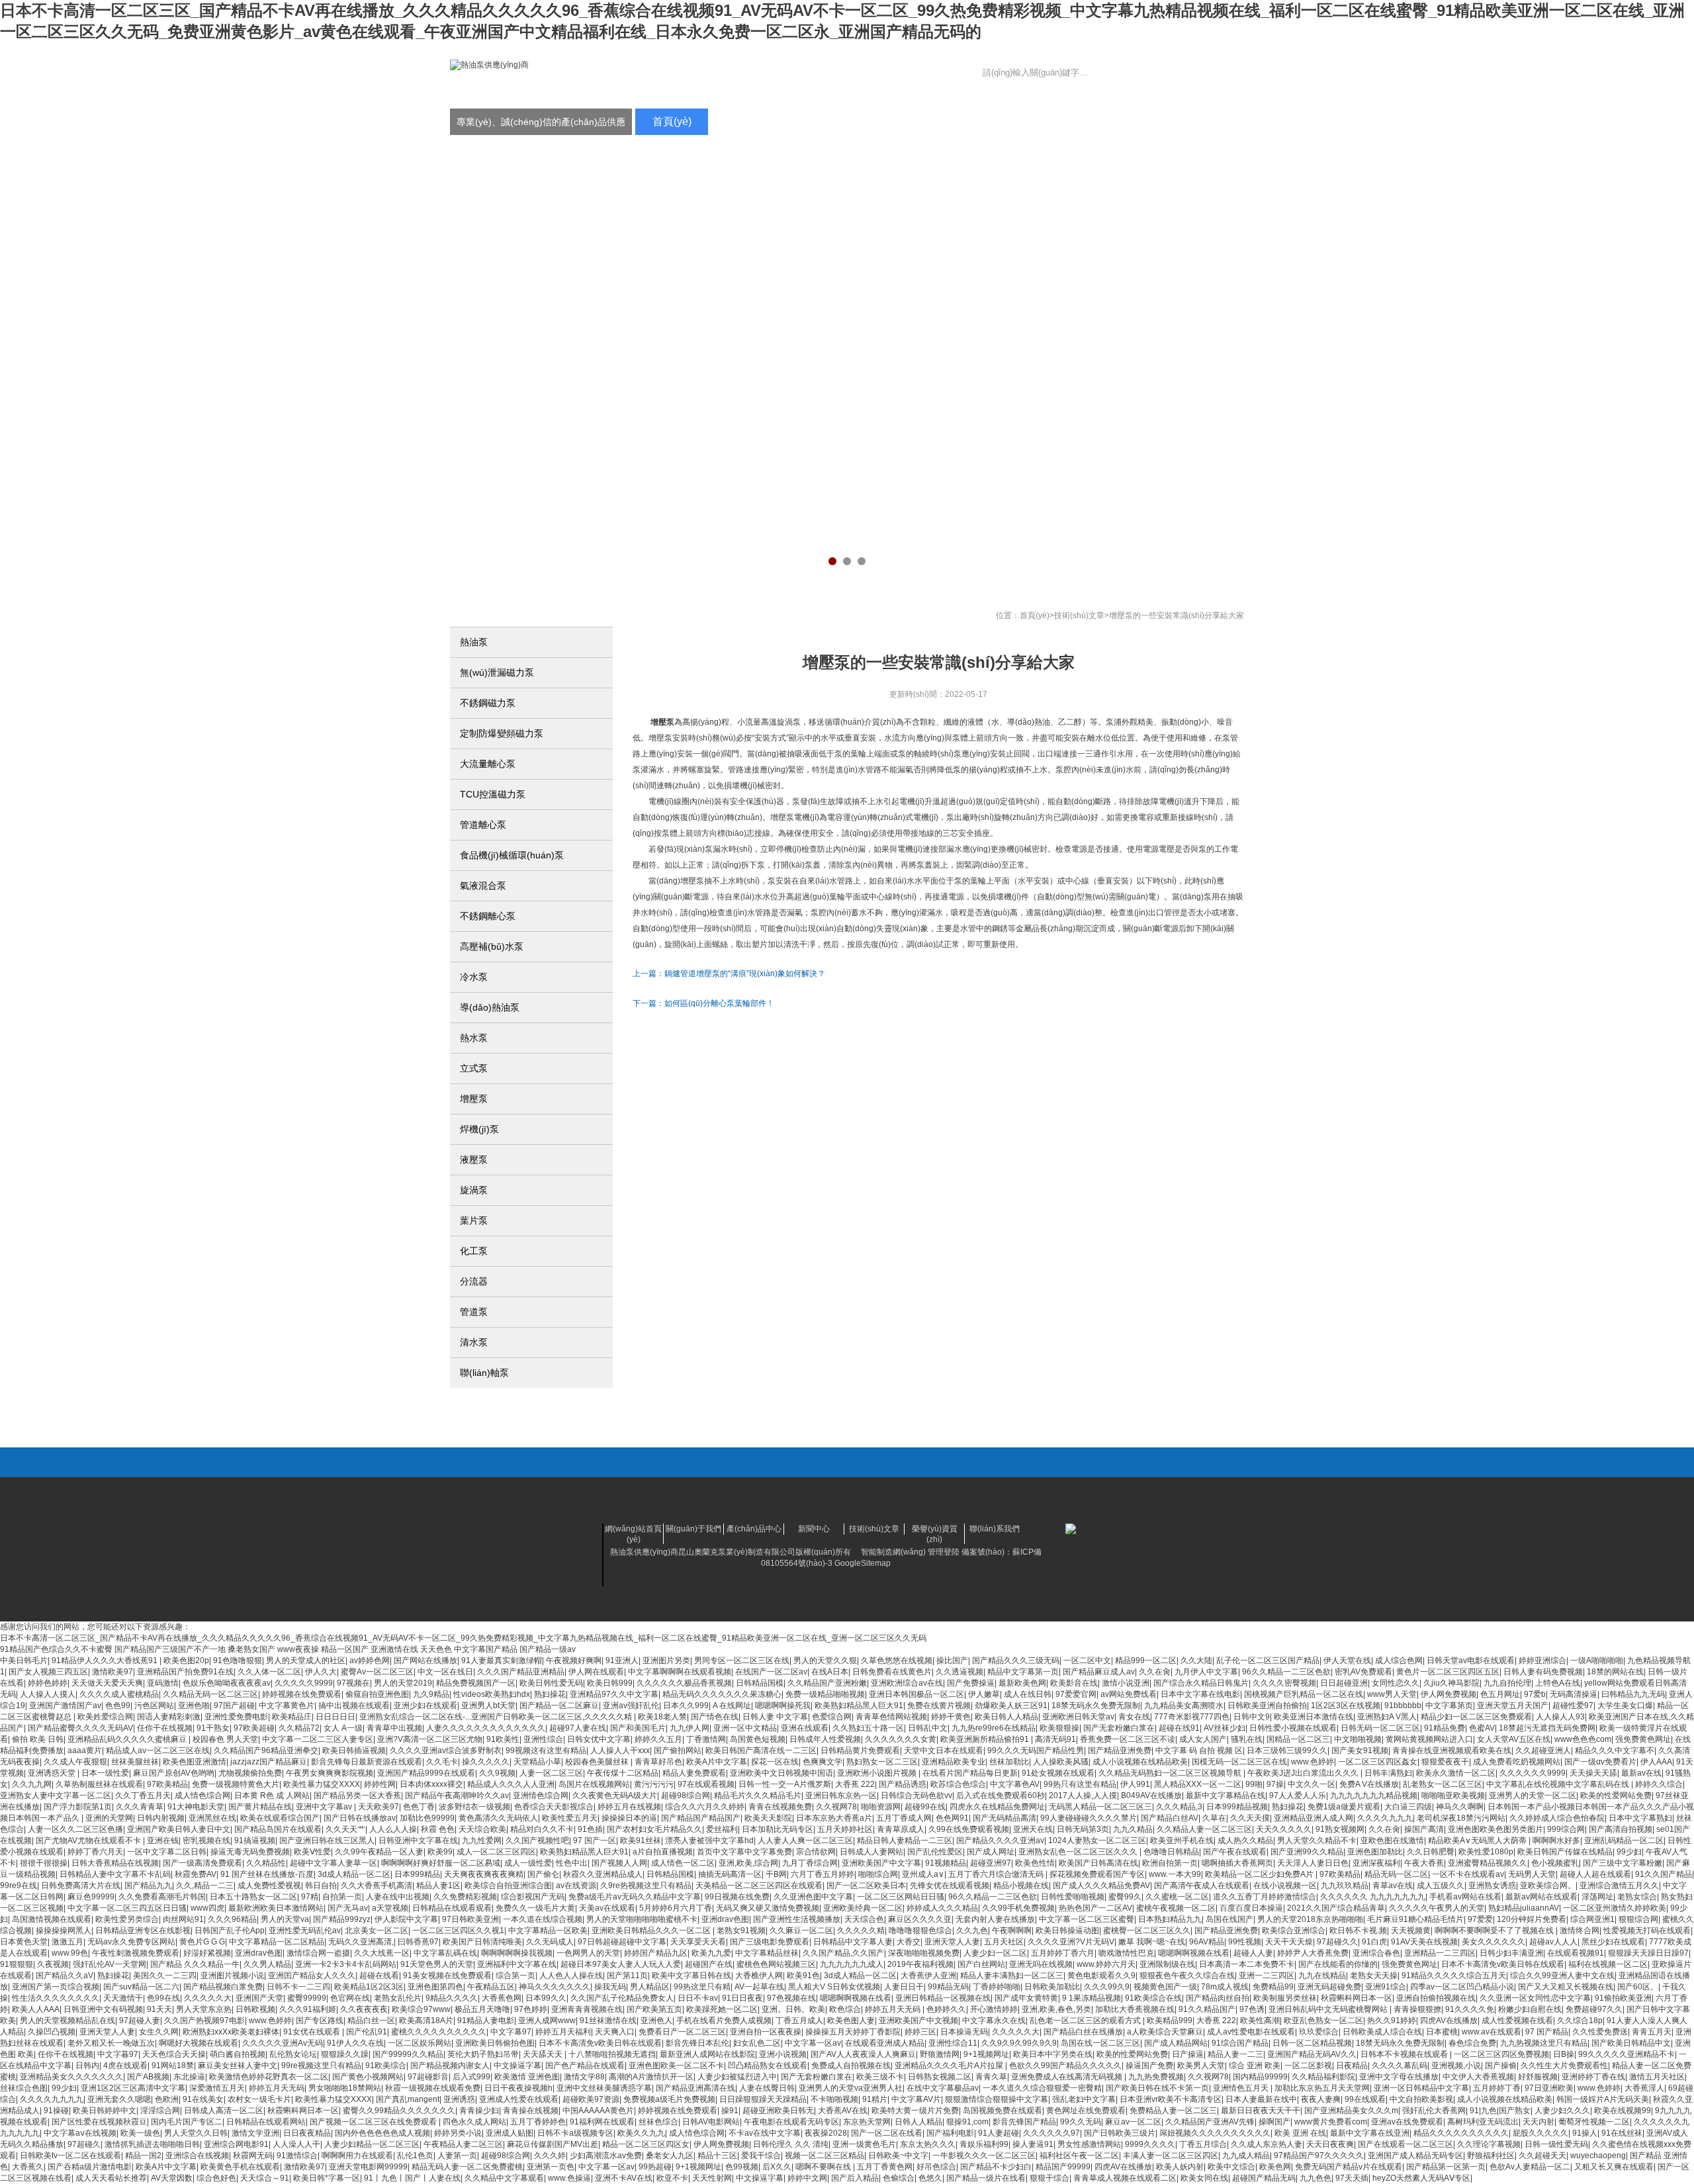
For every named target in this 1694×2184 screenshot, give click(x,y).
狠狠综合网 (1638, 1919)
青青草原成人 (901, 1829)
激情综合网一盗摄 (318, 1953)
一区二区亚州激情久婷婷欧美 (1615, 1908)
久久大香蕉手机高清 (377, 1886)
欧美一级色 (140, 2133)
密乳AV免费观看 (1363, 1672)
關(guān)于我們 (748, 121)
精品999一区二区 (1146, 1661)
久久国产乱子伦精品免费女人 (622, 1998)
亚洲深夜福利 (1376, 1863)
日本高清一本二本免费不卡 (1247, 1964)
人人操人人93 (1560, 1717)
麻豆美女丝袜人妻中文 (238, 2066)
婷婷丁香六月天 (95, 1852)
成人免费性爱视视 (269, 1886)
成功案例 (1128, 121)
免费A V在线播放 (1369, 1784)
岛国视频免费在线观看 (1003, 2111)
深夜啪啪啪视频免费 (924, 1953)
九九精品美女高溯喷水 (1184, 1706)
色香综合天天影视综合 (554, 1807)
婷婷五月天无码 (894, 2009)
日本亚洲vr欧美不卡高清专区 (1171, 2099)
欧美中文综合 (1231, 2167)
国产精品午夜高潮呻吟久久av (457, 1796)
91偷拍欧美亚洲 (1623, 1998)
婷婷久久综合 (1659, 1784)
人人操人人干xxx (620, 1751)
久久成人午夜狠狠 (75, 1762)
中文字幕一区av (813, 2043)
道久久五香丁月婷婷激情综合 (1265, 1897)
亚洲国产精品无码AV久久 (1312, 2054)
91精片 (875, 2099)
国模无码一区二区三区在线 (1239, 1762)
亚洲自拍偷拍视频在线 (1436, 1998)
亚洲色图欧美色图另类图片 (1495, 1829)
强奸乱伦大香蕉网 (1434, 2111)
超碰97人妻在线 (578, 1728)
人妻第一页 (457, 2156)
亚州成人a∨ (923, 1874)
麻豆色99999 (91, 1897)
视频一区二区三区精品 (825, 2156)
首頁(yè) (672, 121)
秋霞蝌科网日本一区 (1357, 1998)
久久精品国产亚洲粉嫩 (827, 1683)
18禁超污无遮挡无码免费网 (1547, 1728)
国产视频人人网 (619, 1863)
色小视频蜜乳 (1555, 1863)
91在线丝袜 (1622, 2133)
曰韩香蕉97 (418, 1942)
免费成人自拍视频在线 (851, 2066)
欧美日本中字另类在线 (1053, 2054)
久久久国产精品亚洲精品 (521, 1672)
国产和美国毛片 (638, 1728)
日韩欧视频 (255, 2009)
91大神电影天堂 (196, 1807)
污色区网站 (154, 1706)
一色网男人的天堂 (588, 1953)
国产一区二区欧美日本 (866, 1886)
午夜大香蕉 (1424, 1863)
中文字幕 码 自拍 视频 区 (1199, 1751)
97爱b (1535, 1694)
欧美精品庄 (292, 1717)
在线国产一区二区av (771, 1672)
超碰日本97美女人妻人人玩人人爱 (621, 1964)
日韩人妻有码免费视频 (1543, 1672)
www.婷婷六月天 (1106, 1964)
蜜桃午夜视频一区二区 (1176, 1908)
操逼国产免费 (1149, 2066)
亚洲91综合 (1386, 1987)
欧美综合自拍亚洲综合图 (508, 1886)
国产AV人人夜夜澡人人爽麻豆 (863, 2054)
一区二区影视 (1308, 2066)
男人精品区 (650, 1987)
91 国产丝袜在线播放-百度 (267, 1874)
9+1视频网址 (986, 2054)
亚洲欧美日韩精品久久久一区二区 (652, 1931)
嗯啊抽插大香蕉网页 (1237, 1863)
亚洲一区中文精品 (745, 1728)
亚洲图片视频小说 (232, 1976)
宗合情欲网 (816, 1852)
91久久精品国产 (1207, 2009)
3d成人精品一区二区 (354, 1874)
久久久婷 (550, 2156)
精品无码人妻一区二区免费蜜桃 (467, 2167)
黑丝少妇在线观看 (1613, 1942)
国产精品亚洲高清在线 (695, 2088)
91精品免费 (1445, 1728)
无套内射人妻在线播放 (995, 1919)
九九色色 (1315, 2178)
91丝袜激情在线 (608, 2021)
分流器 (474, 1281)
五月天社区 (1004, 1942)
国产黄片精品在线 (260, 1807)
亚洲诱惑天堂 (53, 1773)
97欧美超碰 (254, 1728)
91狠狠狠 (17, 1964)
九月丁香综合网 (810, 1863)
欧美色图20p (186, 1661)
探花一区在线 (775, 1762)
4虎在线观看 (125, 2066)
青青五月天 (1652, 2032)
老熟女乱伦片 (398, 1998)
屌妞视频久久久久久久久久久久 (1215, 2133)
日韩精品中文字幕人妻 (853, 1942)
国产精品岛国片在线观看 (278, 1829)
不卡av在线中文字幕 (765, 2133)
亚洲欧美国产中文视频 (918, 2021)
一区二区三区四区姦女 (1378, 1762)
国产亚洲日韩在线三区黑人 (327, 1841)
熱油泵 (474, 642)
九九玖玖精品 (1345, 1886)
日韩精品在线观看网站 (266, 2122)
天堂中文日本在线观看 (944, 1751)
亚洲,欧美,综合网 (748, 1863)
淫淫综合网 (160, 2111)
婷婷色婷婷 (48, 1683)
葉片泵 (474, 1220)
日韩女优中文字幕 (599, 1739)
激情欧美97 (112, 1672)
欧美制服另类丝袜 (1285, 1998)
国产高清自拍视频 (1621, 1829)
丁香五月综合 (1203, 2144)
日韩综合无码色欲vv (916, 1796)
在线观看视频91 (1576, 1953)
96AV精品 (1207, 1942)
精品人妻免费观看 (694, 1773)
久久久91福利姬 (308, 2009)
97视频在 (353, 1683)
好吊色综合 (936, 2167)
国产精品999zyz (342, 1919)
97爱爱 (1480, 1919)
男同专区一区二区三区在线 (742, 1661)
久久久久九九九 (1385, 1818)
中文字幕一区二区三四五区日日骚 (127, 1908)
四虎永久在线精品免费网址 (997, 1807)
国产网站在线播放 (425, 1661)
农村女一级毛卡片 (259, 2099)
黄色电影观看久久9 (1101, 1976)
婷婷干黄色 (951, 1717)
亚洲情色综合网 (541, 1796)
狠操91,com (967, 2122)
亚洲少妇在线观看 (425, 1706)
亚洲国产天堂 (259, 1998)
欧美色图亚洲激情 (195, 1762)
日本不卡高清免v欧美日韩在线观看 (1503, 1964)
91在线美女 (203, 2099)
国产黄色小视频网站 (368, 2077)
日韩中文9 (1252, 1717)
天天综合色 (864, 1919)
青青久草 (991, 2077)
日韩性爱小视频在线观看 (1293, 1728)
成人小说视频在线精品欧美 (1140, 1762)
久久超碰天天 (1542, 2156)
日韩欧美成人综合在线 (1382, 2032)
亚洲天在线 (1033, 1829)
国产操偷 (1501, 2066)
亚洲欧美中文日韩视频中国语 (781, 1773)
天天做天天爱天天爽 (107, 1683)
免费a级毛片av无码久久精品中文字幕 (635, 1897)
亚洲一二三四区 (1267, 1976)
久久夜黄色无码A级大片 (615, 1796)
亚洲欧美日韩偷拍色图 (495, 2043)
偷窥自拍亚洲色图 (377, 1694)
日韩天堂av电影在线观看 (1471, 1661)
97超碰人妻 (140, 2021)
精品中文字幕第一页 (1023, 1672)
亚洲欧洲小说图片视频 (878, 1773)
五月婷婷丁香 (1497, 2088)
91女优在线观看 (313, 2032)
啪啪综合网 (878, 1874)
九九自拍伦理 (1507, 1683)
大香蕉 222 (855, 1784)
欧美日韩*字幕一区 (327, 2178)
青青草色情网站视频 (891, 1717)
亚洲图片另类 (666, 1661)
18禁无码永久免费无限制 (1096, 1706)
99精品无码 (948, 1987)
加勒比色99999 (427, 1818)
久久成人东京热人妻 (1267, 2144)
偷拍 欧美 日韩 (38, 1739)
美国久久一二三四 (165, 1976)
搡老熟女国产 (251, 1649)
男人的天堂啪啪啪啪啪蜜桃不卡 (642, 1919)
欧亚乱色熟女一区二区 (1323, 2021)
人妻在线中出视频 (398, 1897)
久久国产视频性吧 (537, 1841)
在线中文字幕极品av (943, 2088)
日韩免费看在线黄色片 (892, 1672)
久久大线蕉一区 (382, 1953)
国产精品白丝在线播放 (1083, 2032)
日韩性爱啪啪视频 (1073, 1897)
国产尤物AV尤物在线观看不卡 (89, 1841)
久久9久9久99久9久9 (1019, 2043)
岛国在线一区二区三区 (1100, 2043)
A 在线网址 (732, 1706)
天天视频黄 (1411, 1931)
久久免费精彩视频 (465, 1897)
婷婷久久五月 (658, 1739)
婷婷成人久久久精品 (942, 1908)
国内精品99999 (1260, 2077)
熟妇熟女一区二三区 (882, 1762)
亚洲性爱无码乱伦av (305, 1931)
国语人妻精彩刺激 (169, 1717)
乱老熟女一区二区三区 (1443, 1784)
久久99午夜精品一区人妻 (379, 1852)
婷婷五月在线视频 (629, 1807)
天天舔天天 (544, 2054)
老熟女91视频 (741, 1931)
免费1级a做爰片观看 (1344, 1807)
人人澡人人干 (296, 2144)
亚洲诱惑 (459, 2099)
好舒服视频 (1538, 2077)
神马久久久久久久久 (555, 1987)
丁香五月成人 (799, 2021)
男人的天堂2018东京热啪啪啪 (1310, 1919)
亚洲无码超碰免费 (1329, 1987)
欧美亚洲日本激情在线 (1314, 1717)
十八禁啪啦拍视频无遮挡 (612, 2054)
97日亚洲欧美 (1549, 2088)
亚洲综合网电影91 (236, 2144)
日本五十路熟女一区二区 (253, 1897)
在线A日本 (830, 1672)
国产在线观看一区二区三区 (1405, 2144)
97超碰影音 (428, 2077)
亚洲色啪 (194, 1706)
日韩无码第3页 (1083, 1829)
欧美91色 (803, 1976)
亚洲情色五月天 (1242, 2088)
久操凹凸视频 (52, 2032)
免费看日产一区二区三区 (682, 2032)
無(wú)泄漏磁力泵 (497, 672)
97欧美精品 (167, 1784)
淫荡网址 (1597, 1897)
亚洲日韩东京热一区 (841, 1796)
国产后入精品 (855, 2178)
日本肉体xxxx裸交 (431, 1784)
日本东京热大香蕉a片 (834, 1818)
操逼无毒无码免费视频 (250, 1852)
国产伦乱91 (367, 2032)
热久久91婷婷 (1392, 2021)
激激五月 (67, 1942)
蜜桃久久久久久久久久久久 (439, 2032)
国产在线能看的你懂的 (1338, 1964)
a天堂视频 (390, 1908)
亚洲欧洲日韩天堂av (1078, 1717)
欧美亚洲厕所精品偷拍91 (986, 1739)
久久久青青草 (140, 1807)
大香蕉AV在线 (843, 2111)
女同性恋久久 (1396, 1683)
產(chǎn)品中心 (824, 121)
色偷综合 (899, 2178)
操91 (730, 2111)
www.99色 (70, 1953)
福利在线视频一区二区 (1608, 1964)
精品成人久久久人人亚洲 (511, 1784)
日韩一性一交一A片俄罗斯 (785, 1784)
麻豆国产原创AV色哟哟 (174, 1773)
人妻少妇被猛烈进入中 (737, 2077)
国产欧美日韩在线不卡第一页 (1157, 2088)
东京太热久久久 (928, 2144)
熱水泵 (474, 1038)
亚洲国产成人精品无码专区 (1415, 2156)
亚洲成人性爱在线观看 (519, 2099)
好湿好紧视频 (207, 1953)
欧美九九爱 (711, 1953)
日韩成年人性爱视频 (825, 1739)
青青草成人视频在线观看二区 (1125, 2178)
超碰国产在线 (709, 1964)
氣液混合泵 (483, 886)
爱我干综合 (761, 2156)
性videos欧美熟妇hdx (492, 1694)
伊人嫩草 (984, 1694)
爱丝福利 (722, 1829)
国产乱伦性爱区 (935, 1852)
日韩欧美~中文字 (898, 2156)
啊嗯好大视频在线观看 (199, 2043)
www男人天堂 (1392, 1694)
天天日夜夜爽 (1330, 2144)
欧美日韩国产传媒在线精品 (1565, 1852)
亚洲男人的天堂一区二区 (1533, 1796)
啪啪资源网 (881, 1807)
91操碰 (56, 2111)
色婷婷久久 (946, 2009)
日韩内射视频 (161, 1818)
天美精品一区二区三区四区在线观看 (759, 1886)
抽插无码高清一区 (730, 1874)
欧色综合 (845, 2009)
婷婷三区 (920, 2032)
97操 (1275, 1784)
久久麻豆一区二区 (801, 1931)
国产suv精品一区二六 (141, 1987)
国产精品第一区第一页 (1446, 2167)
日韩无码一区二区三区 (1380, 1728)
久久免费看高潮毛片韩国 (162, 1897)
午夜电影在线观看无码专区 (791, 2122)
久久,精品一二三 (205, 1886)
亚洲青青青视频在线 (587, 2009)
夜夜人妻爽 (1321, 2099)
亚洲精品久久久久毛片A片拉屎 (950, 2066)
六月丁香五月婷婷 (823, 1874)
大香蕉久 (28, 2167)
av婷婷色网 (370, 1661)
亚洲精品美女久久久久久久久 (71, 2077)
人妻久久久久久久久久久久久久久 (486, 1728)
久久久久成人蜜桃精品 (119, 1694)
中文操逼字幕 (517, 2066)
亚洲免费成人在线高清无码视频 (1068, 2077)
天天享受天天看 (698, 1942)
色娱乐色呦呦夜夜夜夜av (227, 1683)
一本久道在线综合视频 (543, 1919)
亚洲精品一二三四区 (1440, 1953)
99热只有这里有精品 (1080, 1784)
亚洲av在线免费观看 (1407, 2122)
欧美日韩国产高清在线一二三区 (761, 1751)
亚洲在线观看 (805, 1728)
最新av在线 (1641, 1773)
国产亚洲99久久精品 (1307, 1852)
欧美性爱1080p (1486, 1852)
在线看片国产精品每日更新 (970, 1773)
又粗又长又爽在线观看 (1614, 2167)
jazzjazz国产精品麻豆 (269, 1762)
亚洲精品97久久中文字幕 (614, 1694)
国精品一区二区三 (1298, 1739)
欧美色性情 (1035, 1863)
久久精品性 (266, 1863)
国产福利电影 (950, 2133)
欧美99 (440, 1852)
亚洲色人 (656, 2021)
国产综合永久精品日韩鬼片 (1201, 1683)
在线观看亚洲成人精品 (885, 2043)
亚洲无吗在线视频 (1041, 1964)
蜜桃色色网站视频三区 (776, 1964)
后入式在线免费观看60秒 (1001, 1796)
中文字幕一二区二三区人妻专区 (318, 1739)
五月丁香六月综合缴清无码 (997, 1874)
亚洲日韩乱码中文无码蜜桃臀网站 (1329, 2009)
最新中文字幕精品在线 (1226, 1796)
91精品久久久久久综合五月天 (1454, 1976)
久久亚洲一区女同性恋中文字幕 (1535, 1998)
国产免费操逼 (971, 1683)
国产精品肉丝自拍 (1218, 1998)
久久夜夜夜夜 (364, 2009)
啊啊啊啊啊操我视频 (517, 1953)
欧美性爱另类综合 (127, 1919)
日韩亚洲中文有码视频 (103, 2009)
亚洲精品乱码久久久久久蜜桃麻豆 (128, 1739)
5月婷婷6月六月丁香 (676, 1908)
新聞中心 (900, 121)
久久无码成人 (550, 1942)
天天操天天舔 (1593, 1773)
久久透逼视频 (959, 1672)
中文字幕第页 (1449, 1706)
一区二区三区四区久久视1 (458, 1931)
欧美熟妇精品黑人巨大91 (859, 1706)
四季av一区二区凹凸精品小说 (1462, 1987)
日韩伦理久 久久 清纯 (791, 2144)
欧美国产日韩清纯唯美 (482, 1942)
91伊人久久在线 (355, 2043)
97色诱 (1252, 2009)
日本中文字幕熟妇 (1640, 1818)
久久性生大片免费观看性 (1564, 2066)
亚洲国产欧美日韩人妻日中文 (179, 1829)
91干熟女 (213, 1728)
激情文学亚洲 (255, 2133)
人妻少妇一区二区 (995, 1953)
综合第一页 (515, 1976)
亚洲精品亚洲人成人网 (1314, 1818)
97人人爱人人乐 (1298, 1796)
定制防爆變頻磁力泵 (502, 733)
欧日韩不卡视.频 (1358, 1931)
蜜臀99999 (307, 1998)
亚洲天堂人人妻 (952, 1942)
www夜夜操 (298, 1649)
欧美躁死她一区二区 (722, 2009)
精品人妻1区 (438, 1886)
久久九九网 (32, 1784)
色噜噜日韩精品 (1171, 1852)
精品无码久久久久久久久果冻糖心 (722, 1694)
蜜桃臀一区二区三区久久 (1147, 1931)
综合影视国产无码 (533, 1897)
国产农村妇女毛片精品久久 (654, 1829)
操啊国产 (1274, 2122)
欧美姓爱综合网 (105, 1717)
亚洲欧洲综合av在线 (907, 1683)
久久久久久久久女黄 (901, 1739)
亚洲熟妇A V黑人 (1387, 1717)
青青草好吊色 (658, 1762)
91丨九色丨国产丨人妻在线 (412, 2178)
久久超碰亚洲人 (1543, 1751)
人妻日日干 (904, 1987)
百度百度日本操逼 (1251, 1908)
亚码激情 (163, 1683)
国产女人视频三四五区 (48, 1672)
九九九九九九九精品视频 (1374, 1796)
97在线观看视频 (706, 1784)
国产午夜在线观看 (1235, 1852)
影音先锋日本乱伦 (697, 2043)
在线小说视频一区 (1285, 1886)
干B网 (776, 1874)
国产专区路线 (320, 2021)
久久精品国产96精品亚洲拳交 (266, 1751)
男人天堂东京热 (204, 2009)
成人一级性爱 (528, 1863)
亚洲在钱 (163, 1841)
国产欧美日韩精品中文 (1631, 2043)
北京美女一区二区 (377, 1931)
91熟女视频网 (1340, 1829)
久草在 (1214, 1818)
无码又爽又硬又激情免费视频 (768, 1908)
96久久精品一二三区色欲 (1286, 1672)
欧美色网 (1275, 2167)
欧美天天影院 (768, 1818)
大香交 (909, 1942)
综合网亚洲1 (1592, 1919)
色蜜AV (1482, 1728)
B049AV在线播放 (1151, 1796)
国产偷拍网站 (678, 1751)
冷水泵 (474, 977)
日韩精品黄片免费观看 (860, 1751)
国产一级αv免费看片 (1600, 1762)
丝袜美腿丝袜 (135, 1762)
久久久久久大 (208, 1998)
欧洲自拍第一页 (1170, 1863)
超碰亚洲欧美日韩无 (778, 2111)
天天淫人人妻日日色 (1313, 1863)
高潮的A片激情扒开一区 (651, 2077)
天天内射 (1538, 2122)
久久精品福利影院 (1323, 2077)
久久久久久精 (861, 1931)
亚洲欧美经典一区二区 (863, 1908)
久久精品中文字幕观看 (504, 2178)
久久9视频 (497, 1773)
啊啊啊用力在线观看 (357, 2156)
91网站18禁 (173, 2066)
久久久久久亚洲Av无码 (283, 2043)
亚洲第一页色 (551, 2167)
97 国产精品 (1547, 2032)
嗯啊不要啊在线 (824, 2167)
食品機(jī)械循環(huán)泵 (512, 855)
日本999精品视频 (1237, 1807)
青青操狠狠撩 (1417, 2009)
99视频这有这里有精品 (546, 1751)
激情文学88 (584, 2077)
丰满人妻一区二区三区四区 (1171, 2156)
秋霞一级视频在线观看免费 (433, 2088)
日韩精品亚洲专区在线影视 (143, 1931)
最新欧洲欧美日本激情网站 (276, 1908)
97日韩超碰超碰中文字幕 (622, 1942)
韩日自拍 (321, 1886)
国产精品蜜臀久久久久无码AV (80, 1728)
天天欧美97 (379, 1807)
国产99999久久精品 (408, 2054)
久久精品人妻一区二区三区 (1204, 1829)
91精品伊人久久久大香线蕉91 (106, 1661)
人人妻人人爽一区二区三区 (805, 1841)
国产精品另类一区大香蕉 (357, 1796)
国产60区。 (1638, 1987)
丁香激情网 (706, 1739)
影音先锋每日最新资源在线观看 (367, 1762)
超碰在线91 (1179, 1728)
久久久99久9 (1107, 1987)
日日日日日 (335, 1717)
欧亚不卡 (672, 2178)
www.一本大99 (1175, 1874)
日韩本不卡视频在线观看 (1405, 2054)
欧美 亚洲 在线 (1300, 2133)
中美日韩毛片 (24, 1661)
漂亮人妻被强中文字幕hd (709, 1841)
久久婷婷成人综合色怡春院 (1557, 1818)
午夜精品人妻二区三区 (463, 2144)
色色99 (118, 1706)
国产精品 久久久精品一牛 (195, 1964)
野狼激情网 (940, 2054)
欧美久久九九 (641, 2133)
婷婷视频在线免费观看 (302, 1694)
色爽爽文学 (823, 1762)
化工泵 (474, 1251)
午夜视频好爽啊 (574, 1661)
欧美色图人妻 (851, 2021)
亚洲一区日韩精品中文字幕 (1421, 2088)
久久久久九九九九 (52, 2099)
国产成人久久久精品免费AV (1101, 1886)
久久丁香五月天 (143, 1796)
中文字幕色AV (1015, 1784)
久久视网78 (836, 1807)
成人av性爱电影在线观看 (1251, 2032)
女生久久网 (159, 2032)
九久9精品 (431, 1694)
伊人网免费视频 (1449, 1694)
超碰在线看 (379, 1976)
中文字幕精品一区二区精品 (277, 1942)
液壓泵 (474, 1160)
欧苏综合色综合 (958, 1784)
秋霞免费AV (196, 1874)
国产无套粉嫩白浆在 (1119, 1728)
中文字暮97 (118, 2054)
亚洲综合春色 (1376, 1953)
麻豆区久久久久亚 (920, 1919)
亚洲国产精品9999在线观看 (426, 1773)
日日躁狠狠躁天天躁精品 (763, 2099)
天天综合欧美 (482, 1829)
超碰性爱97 (1573, 1706)
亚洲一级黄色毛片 (864, 2144)
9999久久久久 (1150, 2144)
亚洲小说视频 (783, 2054)
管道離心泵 (483, 825)
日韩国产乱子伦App (230, 1931)
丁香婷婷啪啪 (997, 1987)
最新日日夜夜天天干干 (1261, 2111)
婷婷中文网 (807, 2178)
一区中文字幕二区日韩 (167, 1852)
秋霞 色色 (438, 1829)
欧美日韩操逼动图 (1067, 1931)
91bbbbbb (1403, 1706)
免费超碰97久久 (1594, 2009)
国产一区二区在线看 (887, 2133)
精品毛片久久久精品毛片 (758, 1796)
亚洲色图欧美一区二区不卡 (676, 2066)
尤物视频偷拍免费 (250, 1773)
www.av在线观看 (1492, 2032)
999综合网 (1566, 1829)
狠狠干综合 (1049, 2178)
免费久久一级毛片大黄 (535, 1908)
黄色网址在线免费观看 (1086, 2111)
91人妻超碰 (999, 2133)
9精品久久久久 (452, 1998)
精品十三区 (717, 2156)
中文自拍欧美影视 (1421, 2099)
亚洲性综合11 (953, 2043)
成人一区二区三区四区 (496, 1852)
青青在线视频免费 (780, 1807)
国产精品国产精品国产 (701, 1818)
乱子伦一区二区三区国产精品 (1268, 1661)
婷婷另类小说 (458, 2133)
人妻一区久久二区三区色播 (75, 1829)
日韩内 (87, 2066)
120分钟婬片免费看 (1532, 1919)
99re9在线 (19, 1886)
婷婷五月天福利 (563, 2032)
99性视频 (1245, 1942)
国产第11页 (627, 1976)
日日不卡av (698, 1998)
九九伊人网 (690, 1728)
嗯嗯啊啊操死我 (783, 1706)
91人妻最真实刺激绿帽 (502, 1661)
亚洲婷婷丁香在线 (1593, 2077)
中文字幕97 (511, 2032)
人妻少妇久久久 (1562, 2111)
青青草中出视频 (394, 1728)
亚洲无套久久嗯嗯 (119, 2099)
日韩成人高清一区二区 (224, 2111)
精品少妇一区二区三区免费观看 (1476, 1717)
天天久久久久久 (1284, 1829)
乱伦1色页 (415, 2156)
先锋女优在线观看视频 (950, 1886)
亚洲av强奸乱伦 (631, 1706)
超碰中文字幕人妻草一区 (334, 1863)
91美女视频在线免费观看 (447, 1976)
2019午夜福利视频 (920, 1964)
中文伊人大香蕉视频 (1478, 2077)
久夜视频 (53, 1964)
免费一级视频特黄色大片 (236, 1784)
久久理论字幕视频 (1489, 2144)
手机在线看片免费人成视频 (724, 2021)
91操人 (1585, 2133)
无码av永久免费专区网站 (131, 1942)
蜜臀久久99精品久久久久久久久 (399, 2111)
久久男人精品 (267, 1964)
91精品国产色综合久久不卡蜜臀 (56, 1649)
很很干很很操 (44, 1863)
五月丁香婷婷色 (538, 2122)
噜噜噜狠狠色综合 (920, 1931)
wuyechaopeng (1598, 2156)
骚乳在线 (1247, 1739)
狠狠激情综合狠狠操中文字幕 (997, 2099)
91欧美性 (503, 1739)
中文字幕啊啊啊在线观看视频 (680, 1672)
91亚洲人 (622, 1661)
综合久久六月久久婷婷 (705, 1807)
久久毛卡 (442, 1762)
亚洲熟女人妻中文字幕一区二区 (56, 1796)
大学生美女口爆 (1625, 1706)
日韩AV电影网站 (711, 2122)
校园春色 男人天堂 (225, 1739)
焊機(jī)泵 (479, 1129)
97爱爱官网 (1076, 1694)
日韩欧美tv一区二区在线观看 (70, 2156)
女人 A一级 (343, 1728)
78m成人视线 (1225, 1987)
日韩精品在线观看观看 (452, 1908)
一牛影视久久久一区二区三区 (984, 2156)
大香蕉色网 (502, 1998)
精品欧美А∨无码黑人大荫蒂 (1478, 1841)
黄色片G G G (202, 1942)
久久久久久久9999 (1533, 1773)
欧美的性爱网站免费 (1616, 1796)
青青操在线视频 (531, 2111)
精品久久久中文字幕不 (1615, 1751)
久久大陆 (1196, 1661)
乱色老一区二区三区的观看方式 (1086, 2021)
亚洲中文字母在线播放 (1399, 2077)
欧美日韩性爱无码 (551, 1683)
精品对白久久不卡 (542, 1829)
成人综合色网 (1399, 1661)
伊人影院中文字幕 (406, 1919)
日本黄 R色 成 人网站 (272, 1796)
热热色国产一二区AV (1095, 1908)
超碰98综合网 (686, 1796)
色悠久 (930, 2178)
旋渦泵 (474, 1190)
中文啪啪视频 (1358, 1739)
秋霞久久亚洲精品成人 (603, 1874)
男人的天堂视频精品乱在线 (67, 2021)
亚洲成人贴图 (510, 2133)
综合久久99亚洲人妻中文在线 (1562, 1976)
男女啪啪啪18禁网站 (345, 2088)
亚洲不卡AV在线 (624, 2178)
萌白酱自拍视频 (238, 2054)
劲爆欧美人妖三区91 (1011, 1706)
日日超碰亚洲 (1344, 1683)
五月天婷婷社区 (845, 1829)
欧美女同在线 (1204, 2178)
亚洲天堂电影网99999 (368, 2167)
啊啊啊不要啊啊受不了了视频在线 (1495, 1931)
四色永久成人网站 (474, 2122)
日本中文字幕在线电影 (1200, 1694)
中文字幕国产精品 (486, 1649)
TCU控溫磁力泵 (493, 794)
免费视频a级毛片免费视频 (669, 2099)
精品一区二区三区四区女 (646, 2144)
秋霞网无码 (253, 2156)
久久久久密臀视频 (1284, 1683)
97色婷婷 (531, 2009)
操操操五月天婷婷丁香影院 (853, 2032)
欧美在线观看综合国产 (280, 1818)
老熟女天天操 (1374, 1976)
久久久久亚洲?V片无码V (1071, 1942)
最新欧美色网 (1022, 1683)
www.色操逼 (569, 2178)
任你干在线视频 (165, 1728)
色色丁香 (419, 1807)
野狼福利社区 (1491, 2156)
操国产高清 (1424, 1829)
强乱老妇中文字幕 (1084, 2099)
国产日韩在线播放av (360, 1818)
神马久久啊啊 (1460, 1807)
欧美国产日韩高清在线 (1098, 1863)
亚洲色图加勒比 (1375, 1852)
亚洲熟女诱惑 (1492, 1886)
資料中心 (1052, 121)
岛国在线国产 (1229, 1919)
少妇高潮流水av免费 (606, 2156)
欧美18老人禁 (662, 1717)
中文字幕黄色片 (287, 1706)
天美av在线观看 (607, 1908)
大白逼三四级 (1408, 1807)
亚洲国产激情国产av (65, 1706)
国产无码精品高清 (1004, 1818)
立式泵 (474, 1068)
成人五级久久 (1441, 1886)
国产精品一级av (548, 1649)
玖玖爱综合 (1319, 2032)
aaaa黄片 (85, 1751)
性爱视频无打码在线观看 (1647, 1931)
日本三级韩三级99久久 (1287, 1751)
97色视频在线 (791, 1998)
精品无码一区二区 (1396, 1874)
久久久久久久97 (1051, 2133)
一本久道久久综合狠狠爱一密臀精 (1042, 2088)
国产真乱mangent (408, 2099)
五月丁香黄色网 (885, 2167)
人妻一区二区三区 (551, 1773)
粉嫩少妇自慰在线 (1530, 2009)
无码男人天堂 (1532, 1874)
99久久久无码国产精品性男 (1036, 1751)
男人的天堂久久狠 (825, 1661)
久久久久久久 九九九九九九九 (1373, 1897)
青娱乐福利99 (984, 2144)
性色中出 (572, 1863)
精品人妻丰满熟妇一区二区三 (1012, 1976)
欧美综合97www (421, 2009)
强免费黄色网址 (1643, 1739)
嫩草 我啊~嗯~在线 (1152, 1942)
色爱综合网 (832, 1717)
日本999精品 (417, 1874)
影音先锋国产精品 (1024, 2122)
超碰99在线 (925, 1807)
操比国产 (952, 1661)
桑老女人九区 (670, 2156)
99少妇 (1629, 1852)
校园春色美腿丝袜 (598, 1762)
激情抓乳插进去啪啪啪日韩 (152, 2144)
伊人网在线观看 (596, 1672)
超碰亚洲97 (991, 1863)
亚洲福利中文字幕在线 (517, 1964)
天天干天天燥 (1289, 1942)
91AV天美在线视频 (1424, 1942)
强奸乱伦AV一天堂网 (110, 1964)
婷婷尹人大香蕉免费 (1313, 1953)
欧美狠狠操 (1059, 1728)
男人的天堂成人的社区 (306, 1661)
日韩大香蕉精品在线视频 (115, 1863)
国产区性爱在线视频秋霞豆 (99, 2122)
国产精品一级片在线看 (986, 2178)
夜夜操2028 (826, 2133)
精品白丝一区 (371, 2021)
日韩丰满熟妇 (1388, 1773)
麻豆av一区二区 (1133, 2122)
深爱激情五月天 (217, 2088)
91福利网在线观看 (602, 2122)
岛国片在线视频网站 (594, 1784)
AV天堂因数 (172, 2178)
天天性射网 (712, 2178)
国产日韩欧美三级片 (1120, 2133)
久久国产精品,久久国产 (843, 1953)
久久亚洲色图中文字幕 (813, 1897)
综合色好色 (216, 2178)
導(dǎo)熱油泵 (490, 1007)
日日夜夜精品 (307, 2133)
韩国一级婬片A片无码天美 (1603, 2099)
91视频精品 (946, 1863)
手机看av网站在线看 (1465, 1897)
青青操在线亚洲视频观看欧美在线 (1452, 1751)
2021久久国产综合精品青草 (1336, 1908)
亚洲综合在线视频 (197, 2156)
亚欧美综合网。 (1548, 1886)
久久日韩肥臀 (1431, 1852)
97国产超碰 (234, 1706)
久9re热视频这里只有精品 (646, 1886)
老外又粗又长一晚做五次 (111, 2043)
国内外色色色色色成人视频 (382, 2133)
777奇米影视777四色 (1192, 1717)
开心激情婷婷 (994, 2009)
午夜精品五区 (491, 1987)
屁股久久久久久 (1540, 2133)
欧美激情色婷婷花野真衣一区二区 (269, 2077)
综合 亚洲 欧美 (1255, 2066)
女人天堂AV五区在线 (1514, 1739)
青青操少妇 (479, 2111)
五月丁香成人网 (904, 1818)
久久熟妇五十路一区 (868, 1728)
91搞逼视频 (255, 1841)
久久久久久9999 (304, 1683)
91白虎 (1374, 1942)
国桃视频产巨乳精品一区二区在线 (1304, 1694)
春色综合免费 (1472, 2043)
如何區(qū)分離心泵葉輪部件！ (719, 1003)
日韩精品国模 (760, 1683)
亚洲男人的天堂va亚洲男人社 (851, 2088)
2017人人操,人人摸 (1083, 1796)
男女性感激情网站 (1089, 2144)
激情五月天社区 (1657, 2077)
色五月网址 (1500, 1694)
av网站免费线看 (1129, 1694)
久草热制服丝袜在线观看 (99, 1784)
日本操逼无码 (964, 2032)
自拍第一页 (342, 1897)
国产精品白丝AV (1170, 1818)
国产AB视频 (148, 2077)
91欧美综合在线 (1153, 1998)
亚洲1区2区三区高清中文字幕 (133, 2088)
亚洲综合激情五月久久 (1619, 1886)
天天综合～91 (265, 2178)
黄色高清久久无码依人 (498, 1818)
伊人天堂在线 (1347, 1661)
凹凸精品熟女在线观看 (768, 2066)
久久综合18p (1580, 2021)
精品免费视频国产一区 (476, 1683)
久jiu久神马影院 (1451, 1683)
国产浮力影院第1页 (78, 1807)
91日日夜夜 (742, 1998)
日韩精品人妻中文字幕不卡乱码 (115, 1874)
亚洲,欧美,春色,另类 (1056, 2009)
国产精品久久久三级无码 (1016, 1661)
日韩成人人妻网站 (871, 1852)
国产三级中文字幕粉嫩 (1623, 1863)
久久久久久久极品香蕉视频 (684, 1683)
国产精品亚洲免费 (1120, 1751)
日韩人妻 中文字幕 (775, 1717)
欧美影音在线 (1074, 1683)
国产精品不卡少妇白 (996, 2167)
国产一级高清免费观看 (202, 1863)
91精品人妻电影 (486, 2021)
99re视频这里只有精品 (321, 2066)
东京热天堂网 (867, 2122)
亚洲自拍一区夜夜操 (766, 2032)
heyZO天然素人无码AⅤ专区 (1421, 2178)
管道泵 (474, 1312)
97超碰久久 (1337, 1942)
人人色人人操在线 (571, 1976)
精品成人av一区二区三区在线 (158, 1751)
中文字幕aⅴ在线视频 (80, 2133)
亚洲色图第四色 (435, 1987)
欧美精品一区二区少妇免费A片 (1260, 1874)
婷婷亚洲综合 (1542, 1661)
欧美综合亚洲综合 (1294, 1931)
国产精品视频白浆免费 (223, 1987)
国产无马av (348, 1908)
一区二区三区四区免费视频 (1501, 2054)
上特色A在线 (1558, 1683)
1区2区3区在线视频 (1346, 1706)
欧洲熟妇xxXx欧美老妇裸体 (231, 2032)
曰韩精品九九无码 (1633, 1694)
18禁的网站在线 (1615, 1672)
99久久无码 (1081, 2122)
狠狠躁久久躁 (345, 2054)
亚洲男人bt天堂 (488, 1706)
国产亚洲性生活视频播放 (797, 1919)
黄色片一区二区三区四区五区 (1448, 1672)
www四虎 (207, 1908)
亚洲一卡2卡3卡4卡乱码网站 (346, 1964)
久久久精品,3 (1179, 1807)
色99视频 (742, 2167)
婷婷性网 (380, 1784)
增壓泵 (474, 1099)
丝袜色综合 (658, 2122)
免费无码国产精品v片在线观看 (1349, 2167)
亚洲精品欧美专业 (954, 1762)
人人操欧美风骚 (1061, 1762)
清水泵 (474, 1342)
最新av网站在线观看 (1541, 1897)
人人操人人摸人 (48, 1694)
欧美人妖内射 (1180, 2167)
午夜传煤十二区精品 (623, 1773)
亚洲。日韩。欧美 (793, 2009)
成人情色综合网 (202, 1796)
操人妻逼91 (1033, 2144)
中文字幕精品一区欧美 (548, 1931)
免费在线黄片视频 (939, 1706)
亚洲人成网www (547, 2021)
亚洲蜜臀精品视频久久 (1488, 1863)
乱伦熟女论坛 (293, 2054)
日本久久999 (686, 1706)
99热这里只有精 (702, 1987)
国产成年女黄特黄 (1026, 1998)
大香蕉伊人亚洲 (928, 1976)
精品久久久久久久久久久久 (1461, 2133)
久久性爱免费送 (1600, 2032)
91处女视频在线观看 (1058, 1773)
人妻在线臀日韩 (767, 2088)
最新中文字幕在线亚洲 (1370, 2133)
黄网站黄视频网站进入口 (1429, 1739)
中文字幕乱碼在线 (445, 1953)
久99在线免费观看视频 (969, 1829)
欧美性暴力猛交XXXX (322, 1784)
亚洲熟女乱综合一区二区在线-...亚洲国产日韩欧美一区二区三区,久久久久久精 (497, 1717)
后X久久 (777, 2167)
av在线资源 (576, 1886)
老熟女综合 (1637, 1897)
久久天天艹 (345, 1829)
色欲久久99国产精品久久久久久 (1065, 2066)
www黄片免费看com (1331, 2122)
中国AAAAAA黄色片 (598, 2111)
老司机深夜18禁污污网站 (1461, 1818)
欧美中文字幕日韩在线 (691, 1976)
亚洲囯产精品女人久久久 (312, 1976)
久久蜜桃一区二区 (1177, 1897)
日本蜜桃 (1442, 2032)
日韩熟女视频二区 (940, 2077)
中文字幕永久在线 (994, 2021)
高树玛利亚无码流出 (1483, 2122)
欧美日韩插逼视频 (354, 1751)
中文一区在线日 (445, 1672)
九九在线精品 (1322, 1976)
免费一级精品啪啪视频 (825, 1694)
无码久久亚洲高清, (361, 1942)
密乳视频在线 (206, 1841)
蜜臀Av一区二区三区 (377, 1672)
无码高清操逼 (1574, 1694)
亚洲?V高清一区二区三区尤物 (430, 1739)
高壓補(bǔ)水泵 (492, 946)
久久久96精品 (232, 1919)
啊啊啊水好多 (1556, 1841)
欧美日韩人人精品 (1006, 1717)
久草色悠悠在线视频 (897, 1661)
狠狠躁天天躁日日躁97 (1648, 1953)
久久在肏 (1155, 1672)
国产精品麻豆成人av (1099, 1672)
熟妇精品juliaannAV (1524, 1908)
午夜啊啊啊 (1012, 1931)
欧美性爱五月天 (570, 1818)
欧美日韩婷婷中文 (105, 2111)
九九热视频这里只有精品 (1544, 2043)
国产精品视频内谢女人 (450, 2066)
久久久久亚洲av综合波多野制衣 (446, 1751)
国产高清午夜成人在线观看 (1202, 1886)
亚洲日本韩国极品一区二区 (916, 1694)
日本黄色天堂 (24, 1942)
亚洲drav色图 (725, 1919)
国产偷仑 (543, 1874)
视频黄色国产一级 (1165, 1987)
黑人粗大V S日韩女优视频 (834, 1987)
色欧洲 (167, 2099)
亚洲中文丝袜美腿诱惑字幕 (604, 2088)
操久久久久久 (486, 1762)
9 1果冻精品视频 (1092, 1998)
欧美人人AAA (36, 2009)
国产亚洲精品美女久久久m (1351, 2111)
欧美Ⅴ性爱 (312, 1852)
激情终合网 (1580, 1931)
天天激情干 (123, 1998)
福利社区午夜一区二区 (1079, 2156)
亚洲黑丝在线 (212, 1818)
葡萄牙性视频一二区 (1594, 2122)
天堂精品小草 (537, 1762)
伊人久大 (321, 1672)
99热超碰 (655, 2167)
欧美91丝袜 (641, 1841)
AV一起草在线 (759, 1987)
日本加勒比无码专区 (778, 1829)
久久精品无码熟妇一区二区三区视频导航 (1171, 1773)
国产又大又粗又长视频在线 (1566, 1987)
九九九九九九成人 (852, 1964)
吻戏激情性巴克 (1126, 1953)
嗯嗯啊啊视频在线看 (1194, 1953)
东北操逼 (189, 2077)
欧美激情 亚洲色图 (527, 2077)
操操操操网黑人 (64, 1931)
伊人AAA (1656, 1762)
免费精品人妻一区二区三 (1173, 2111)
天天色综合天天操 (174, 2054)
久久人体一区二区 (269, 1672)
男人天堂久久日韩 (196, 2133)
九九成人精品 (1246, 2156)
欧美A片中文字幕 (717, 1762)
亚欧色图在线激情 (1392, 1841)
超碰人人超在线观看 (1595, 1874)
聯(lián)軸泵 (484, 1373)
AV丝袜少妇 (1225, 1728)
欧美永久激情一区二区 (1456, 1773)
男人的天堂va (285, 1919)
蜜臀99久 (1125, 1897)
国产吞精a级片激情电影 (90, 2167)
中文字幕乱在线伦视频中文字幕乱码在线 (1559, 1784)
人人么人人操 (393, 1829)
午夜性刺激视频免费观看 (136, 1953)
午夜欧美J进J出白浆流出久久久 (1304, 1773)
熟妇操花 (550, 1694)
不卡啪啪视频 (834, 2099)
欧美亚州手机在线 (1182, 1841)
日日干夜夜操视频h (518, 2088)
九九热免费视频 (1156, 2077)
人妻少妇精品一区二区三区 (372, 2144)
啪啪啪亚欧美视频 (1453, 1796)
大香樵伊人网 (759, 1976)
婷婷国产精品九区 (656, 1953)
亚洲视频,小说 (1456, 2066)
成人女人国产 (1203, 1739)
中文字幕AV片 (916, 2099)
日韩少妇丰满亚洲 (1511, 1953)
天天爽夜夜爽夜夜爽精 (484, 1874)
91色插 (590, 1829)
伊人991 (1135, 1784)
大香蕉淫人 (1644, 2088)
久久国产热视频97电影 (204, 2021)
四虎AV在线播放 (1449, 2021)
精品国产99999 (1063, 2167)
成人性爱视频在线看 (1517, 2021)
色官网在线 (350, 1998)
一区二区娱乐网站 (420, 2043)
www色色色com (1583, 1739)
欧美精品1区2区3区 (369, 1987)
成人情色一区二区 (683, 1863)
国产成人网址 (991, 1852)
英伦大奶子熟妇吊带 (483, 2054)
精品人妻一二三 (1235, 2054)
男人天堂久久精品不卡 (1317, 1841)
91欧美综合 (386, 2066)
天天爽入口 (615, 2032)
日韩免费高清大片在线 (81, 1886)
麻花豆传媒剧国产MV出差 (553, 2144)
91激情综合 (297, 2156)
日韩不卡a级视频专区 (575, 2133)
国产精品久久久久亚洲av (1000, 1841)
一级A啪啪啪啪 (1597, 1661)
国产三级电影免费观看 (770, 1942)
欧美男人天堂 (1201, 2066)
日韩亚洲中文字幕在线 (418, 1841)
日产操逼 (1188, 2054)
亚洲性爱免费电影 (236, 1717)
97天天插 (1352, 2178)
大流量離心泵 (488, 764)
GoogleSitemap (863, 1563)
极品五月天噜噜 (482, 2009)
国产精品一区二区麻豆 (559, 1706)
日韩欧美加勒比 (1052, 1987)
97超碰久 (84, 2144)
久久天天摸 (1250, 1818)
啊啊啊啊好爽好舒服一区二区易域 (441, 1863)
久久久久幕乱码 (1400, 2066)
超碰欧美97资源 (591, 2099)
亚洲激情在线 (394, 1649)
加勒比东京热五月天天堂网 (1322, 2088)
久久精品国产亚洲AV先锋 (1210, 2122)
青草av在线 (1393, 1886)
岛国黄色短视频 (758, 1739)
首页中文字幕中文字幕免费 (744, 1852)
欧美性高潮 (1260, 2021)
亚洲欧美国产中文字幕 (881, 1863)
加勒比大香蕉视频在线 (1135, 2009)
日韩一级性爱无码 (1556, 2144)
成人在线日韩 (1028, 1694)
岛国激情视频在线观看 (52, 1919)
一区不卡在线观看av (1468, 1874)
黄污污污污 (654, 1784)
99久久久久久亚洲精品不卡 (1627, 2054)
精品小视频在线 (1021, 1886)
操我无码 (610, 1987)
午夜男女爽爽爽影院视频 (330, 1773)
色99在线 (163, 1998)
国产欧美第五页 (654, 2009)
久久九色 (972, 1931)
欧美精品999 (1170, 2021)
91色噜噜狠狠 (238, 1661)
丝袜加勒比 (1009, 1762)
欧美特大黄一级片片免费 (915, 2111)
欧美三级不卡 (880, 2077)
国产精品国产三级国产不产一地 (170, 1649)
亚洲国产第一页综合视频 (56, 1987)
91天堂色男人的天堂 (437, 1964)
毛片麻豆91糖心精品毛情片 (1415, 1919)
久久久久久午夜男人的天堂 (1437, 1908)
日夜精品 (1352, 2066)
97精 (310, 1897)
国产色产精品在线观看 (585, 2066)
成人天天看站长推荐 (111, 2178)
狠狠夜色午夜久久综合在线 (1187, 1976)
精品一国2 (143, 2156)
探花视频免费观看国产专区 (1097, 1874)
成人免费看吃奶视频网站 (1517, 1762)
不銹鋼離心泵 (488, 916)
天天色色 (436, 1649)
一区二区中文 (1087, 1661)
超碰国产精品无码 (1264, 2178)
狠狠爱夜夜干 (1445, 1762)
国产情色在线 (715, 1717)
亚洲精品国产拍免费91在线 (185, 1672)
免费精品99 (1273, 1987)
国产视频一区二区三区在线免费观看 (374, 2122)
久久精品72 (299, 1728)
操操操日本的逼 (629, 1818)
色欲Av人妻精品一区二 (1530, 2167)
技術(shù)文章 (976, 121)
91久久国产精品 (1664, 1874)
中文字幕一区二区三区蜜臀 (1087, 1919)
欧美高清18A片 (426, 2021)
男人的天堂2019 (403, 1683)
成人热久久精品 (1245, 1841)
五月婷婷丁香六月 (1063, 1953)
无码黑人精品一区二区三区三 (1100, 1807)
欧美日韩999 (610, 1683)
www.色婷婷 (1313, 1762)
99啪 (1254, 1784)
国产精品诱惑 (903, 1784)
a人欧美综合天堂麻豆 (1165, 2032)
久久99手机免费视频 (1018, 1908)
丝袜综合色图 (24, 2088)
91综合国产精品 (1240, 2043)
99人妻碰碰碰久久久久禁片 (1089, 1818)
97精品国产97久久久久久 (1319, 2156)
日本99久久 (546, 1998)
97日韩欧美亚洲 (470, 1919)
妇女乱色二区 (757, 2043)
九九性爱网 (482, 1841)
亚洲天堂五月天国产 (1513, 1706)
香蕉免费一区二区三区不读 (1128, 1739)
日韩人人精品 (918, 2122)
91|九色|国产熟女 (1500, 2111)
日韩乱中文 (928, 1728)
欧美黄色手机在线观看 (240, 2167)
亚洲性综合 (543, 1739)
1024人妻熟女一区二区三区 (1097, 1841)
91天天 (159, 2009)
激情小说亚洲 (1126, 1683)
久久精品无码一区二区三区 (210, 1694)
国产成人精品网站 (1176, 2043)
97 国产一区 (595, 1841)
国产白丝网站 (981, 1964)
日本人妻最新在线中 (1261, 2099)
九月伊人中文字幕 (1206, 1672)
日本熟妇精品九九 (1170, 1919)
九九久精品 (1133, 1829)
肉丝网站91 (183, 1919)
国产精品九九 (148, 1886)
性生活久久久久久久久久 (56, 1998)
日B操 (1564, 2054)
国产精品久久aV (65, 1976)
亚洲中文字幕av (325, 1807)
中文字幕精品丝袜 (767, 1953)
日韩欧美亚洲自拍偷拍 (1267, 1706)
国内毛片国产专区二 (187, 2122)
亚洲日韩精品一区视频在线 (943, 1998)
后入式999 (471, 2077)
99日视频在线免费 (737, 1897)
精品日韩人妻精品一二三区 (905, 1841)
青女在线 (1134, 1717)
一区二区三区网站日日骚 (901, 1897)
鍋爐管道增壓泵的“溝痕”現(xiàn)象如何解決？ (745, 974)
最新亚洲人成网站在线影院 (707, 2054)
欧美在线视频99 (1623, 2111)
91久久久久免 (1470, 2009)
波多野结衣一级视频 (474, 1807)
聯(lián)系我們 (1204, 121)
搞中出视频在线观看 (354, 1706)
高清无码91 (1055, 1739)
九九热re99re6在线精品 (994, 1728)
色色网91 (952, 1818)
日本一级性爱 (105, 1773)
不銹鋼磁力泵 (488, 703)
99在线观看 (1365, 2099)
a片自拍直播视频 (663, 1852)
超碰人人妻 (1253, 1953)
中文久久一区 (1312, 1784)
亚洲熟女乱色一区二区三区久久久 (1079, 1852)
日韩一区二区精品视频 (1312, 2043)
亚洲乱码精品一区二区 (1624, 1841)
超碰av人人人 (1553, 1942)
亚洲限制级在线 (1167, 1964)
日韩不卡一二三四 (298, 1987)
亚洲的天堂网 (109, 1818)
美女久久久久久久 (1493, 1942)
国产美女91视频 (1360, 1751)
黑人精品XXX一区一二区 (1198, 1784)
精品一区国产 (345, 1649)
